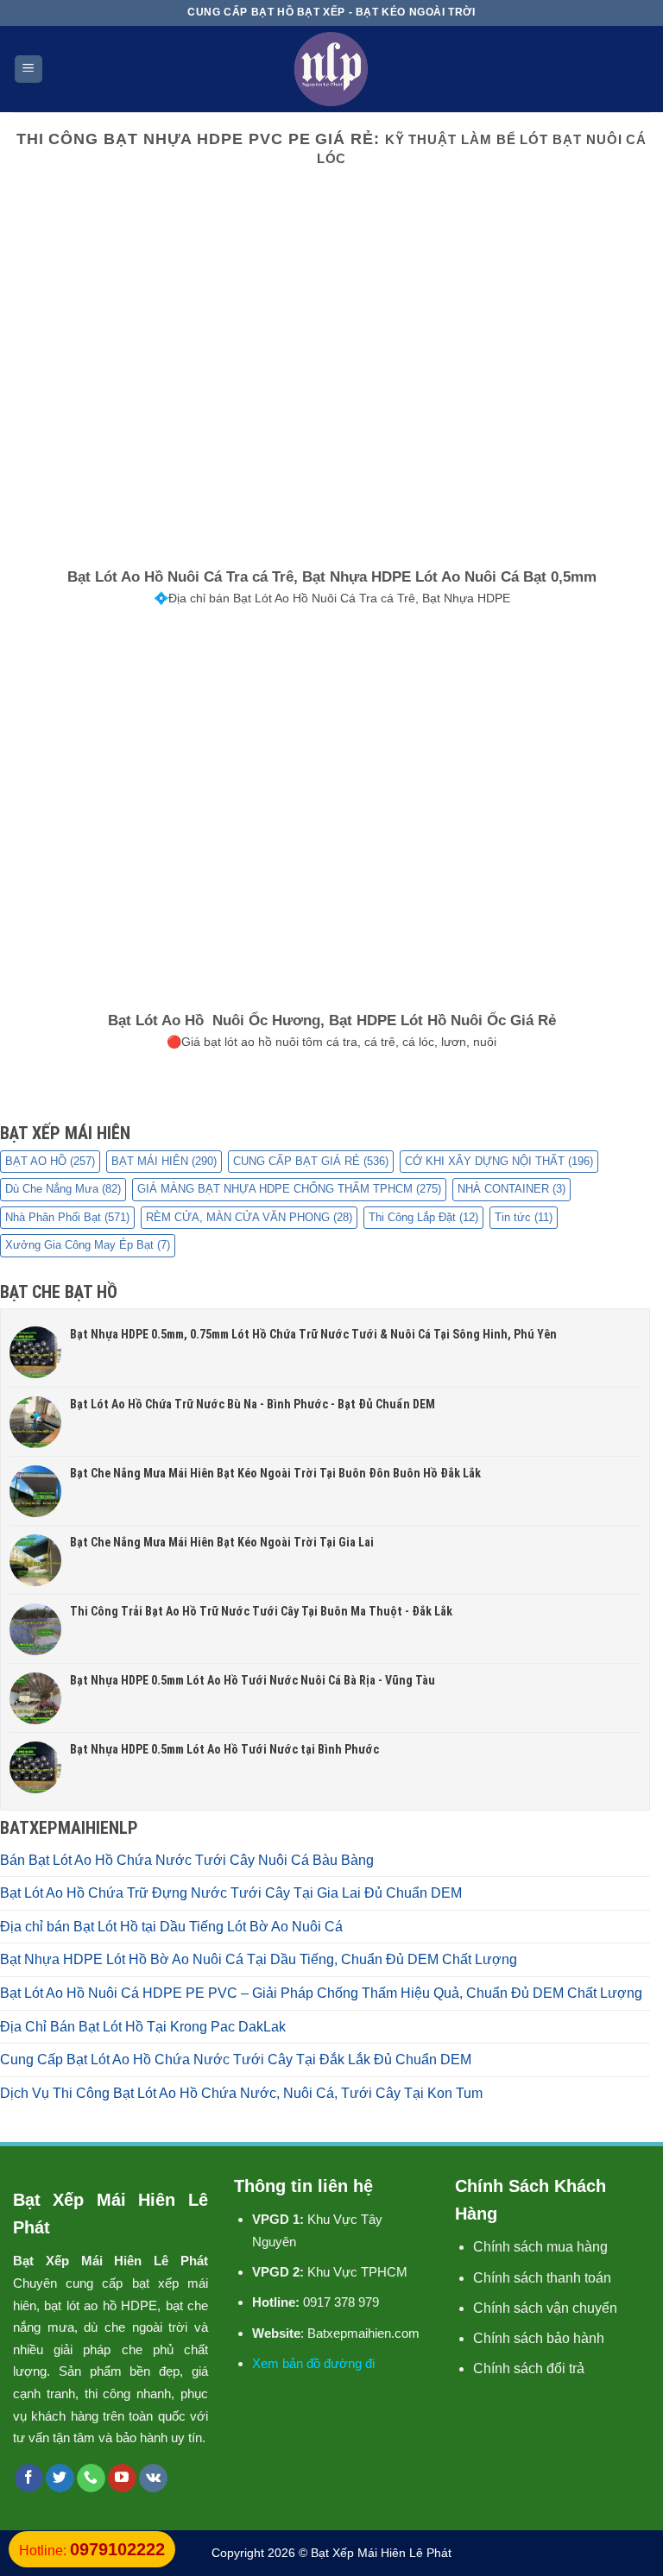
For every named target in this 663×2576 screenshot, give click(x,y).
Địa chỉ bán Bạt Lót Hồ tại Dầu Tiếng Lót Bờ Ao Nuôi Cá (171, 1927)
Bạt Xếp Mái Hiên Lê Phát (381, 2553)
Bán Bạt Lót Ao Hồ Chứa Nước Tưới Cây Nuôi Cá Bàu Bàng (187, 1860)
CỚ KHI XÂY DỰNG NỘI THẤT (499, 1161)
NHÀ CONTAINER (511, 1189)
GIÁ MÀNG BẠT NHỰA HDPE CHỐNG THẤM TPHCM (289, 1189)
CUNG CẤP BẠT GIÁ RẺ (311, 1161)
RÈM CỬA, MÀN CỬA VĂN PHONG (249, 1217)
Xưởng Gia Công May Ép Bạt (88, 1245)
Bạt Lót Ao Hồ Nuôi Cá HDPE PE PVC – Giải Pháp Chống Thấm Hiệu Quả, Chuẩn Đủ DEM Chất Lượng (321, 1993)
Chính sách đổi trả (529, 2368)
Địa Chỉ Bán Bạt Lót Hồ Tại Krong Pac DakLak (143, 2027)
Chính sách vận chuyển (545, 2308)
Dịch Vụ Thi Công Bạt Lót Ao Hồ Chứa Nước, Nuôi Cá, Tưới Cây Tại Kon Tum (241, 2093)
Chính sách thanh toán (542, 2278)
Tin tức (524, 1217)
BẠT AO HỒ (50, 1161)
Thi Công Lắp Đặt (423, 1217)
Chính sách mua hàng (540, 2247)
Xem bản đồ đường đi (313, 2363)
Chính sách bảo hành (539, 2338)
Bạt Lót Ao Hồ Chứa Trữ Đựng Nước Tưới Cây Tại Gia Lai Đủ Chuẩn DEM (231, 1893)
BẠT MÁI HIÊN (164, 1161)
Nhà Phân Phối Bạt (67, 1217)
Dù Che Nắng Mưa (63, 1189)
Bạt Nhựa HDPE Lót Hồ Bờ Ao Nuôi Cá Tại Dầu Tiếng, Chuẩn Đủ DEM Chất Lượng (259, 1959)
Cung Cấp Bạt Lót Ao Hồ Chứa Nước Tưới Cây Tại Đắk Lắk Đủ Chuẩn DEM (236, 2060)
